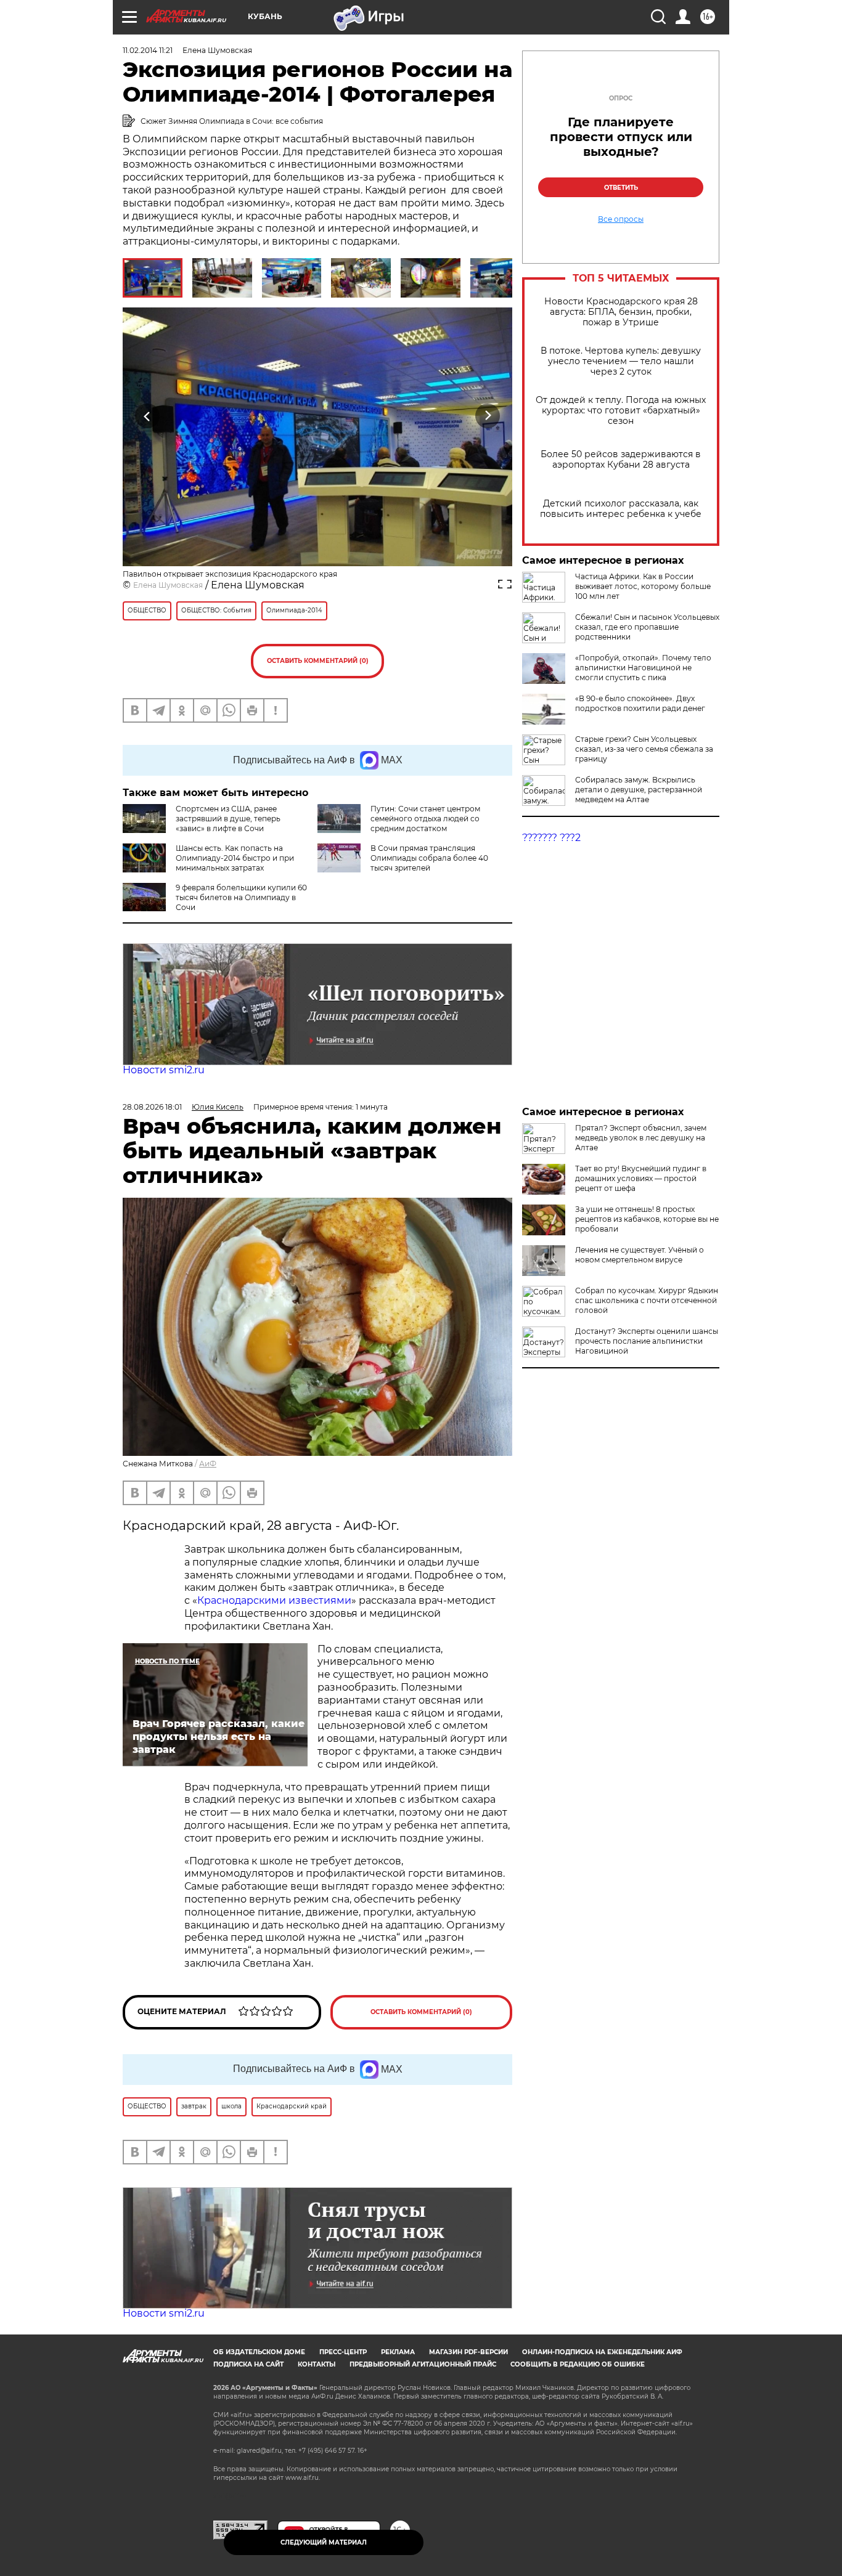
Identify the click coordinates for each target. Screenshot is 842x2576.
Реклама (398, 2352)
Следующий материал (324, 2542)
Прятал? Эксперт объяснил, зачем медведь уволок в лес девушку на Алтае (641, 1138)
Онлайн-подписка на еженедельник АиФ (602, 2352)
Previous (148, 416)
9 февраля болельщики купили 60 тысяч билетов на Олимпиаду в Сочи (241, 897)
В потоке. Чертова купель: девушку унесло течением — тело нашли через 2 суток (621, 361)
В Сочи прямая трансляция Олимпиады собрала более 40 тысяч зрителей (429, 858)
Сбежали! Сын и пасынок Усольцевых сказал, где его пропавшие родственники (647, 627)
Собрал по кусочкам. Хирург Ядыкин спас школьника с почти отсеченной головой (647, 1300)
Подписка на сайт (248, 2364)
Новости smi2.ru (164, 1070)
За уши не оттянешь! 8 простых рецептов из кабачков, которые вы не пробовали (647, 1219)
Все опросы (621, 219)
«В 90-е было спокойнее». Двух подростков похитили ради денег (640, 703)
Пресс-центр (343, 2352)
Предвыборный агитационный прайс (423, 2364)
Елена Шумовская (168, 585)
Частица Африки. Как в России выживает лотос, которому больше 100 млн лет (643, 586)
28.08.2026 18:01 (152, 1107)
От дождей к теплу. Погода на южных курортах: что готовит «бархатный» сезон (621, 411)
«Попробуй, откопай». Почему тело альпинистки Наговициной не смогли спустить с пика (643, 668)
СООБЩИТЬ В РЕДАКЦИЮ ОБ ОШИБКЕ (578, 2364)
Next (488, 416)
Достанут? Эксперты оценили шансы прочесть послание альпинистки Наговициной (647, 1341)
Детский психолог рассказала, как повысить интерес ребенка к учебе (621, 509)
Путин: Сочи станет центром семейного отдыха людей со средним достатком (425, 819)
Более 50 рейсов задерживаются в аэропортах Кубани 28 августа (621, 460)
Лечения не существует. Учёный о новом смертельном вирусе (640, 1255)
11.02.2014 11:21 (148, 50)
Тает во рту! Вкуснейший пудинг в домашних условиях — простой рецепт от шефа (641, 1178)
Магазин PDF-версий (468, 2352)
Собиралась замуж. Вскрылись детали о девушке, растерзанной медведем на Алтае (639, 790)
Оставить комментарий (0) (318, 661)
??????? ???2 (551, 838)
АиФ (208, 1464)
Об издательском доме (259, 2352)
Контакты (317, 2364)
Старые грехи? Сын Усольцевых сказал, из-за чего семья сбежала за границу (644, 749)
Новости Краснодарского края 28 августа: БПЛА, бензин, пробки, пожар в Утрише (621, 312)
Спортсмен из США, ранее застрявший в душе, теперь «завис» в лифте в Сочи (228, 819)
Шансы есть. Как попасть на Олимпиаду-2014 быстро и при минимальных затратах (235, 858)
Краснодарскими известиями (274, 1600)
